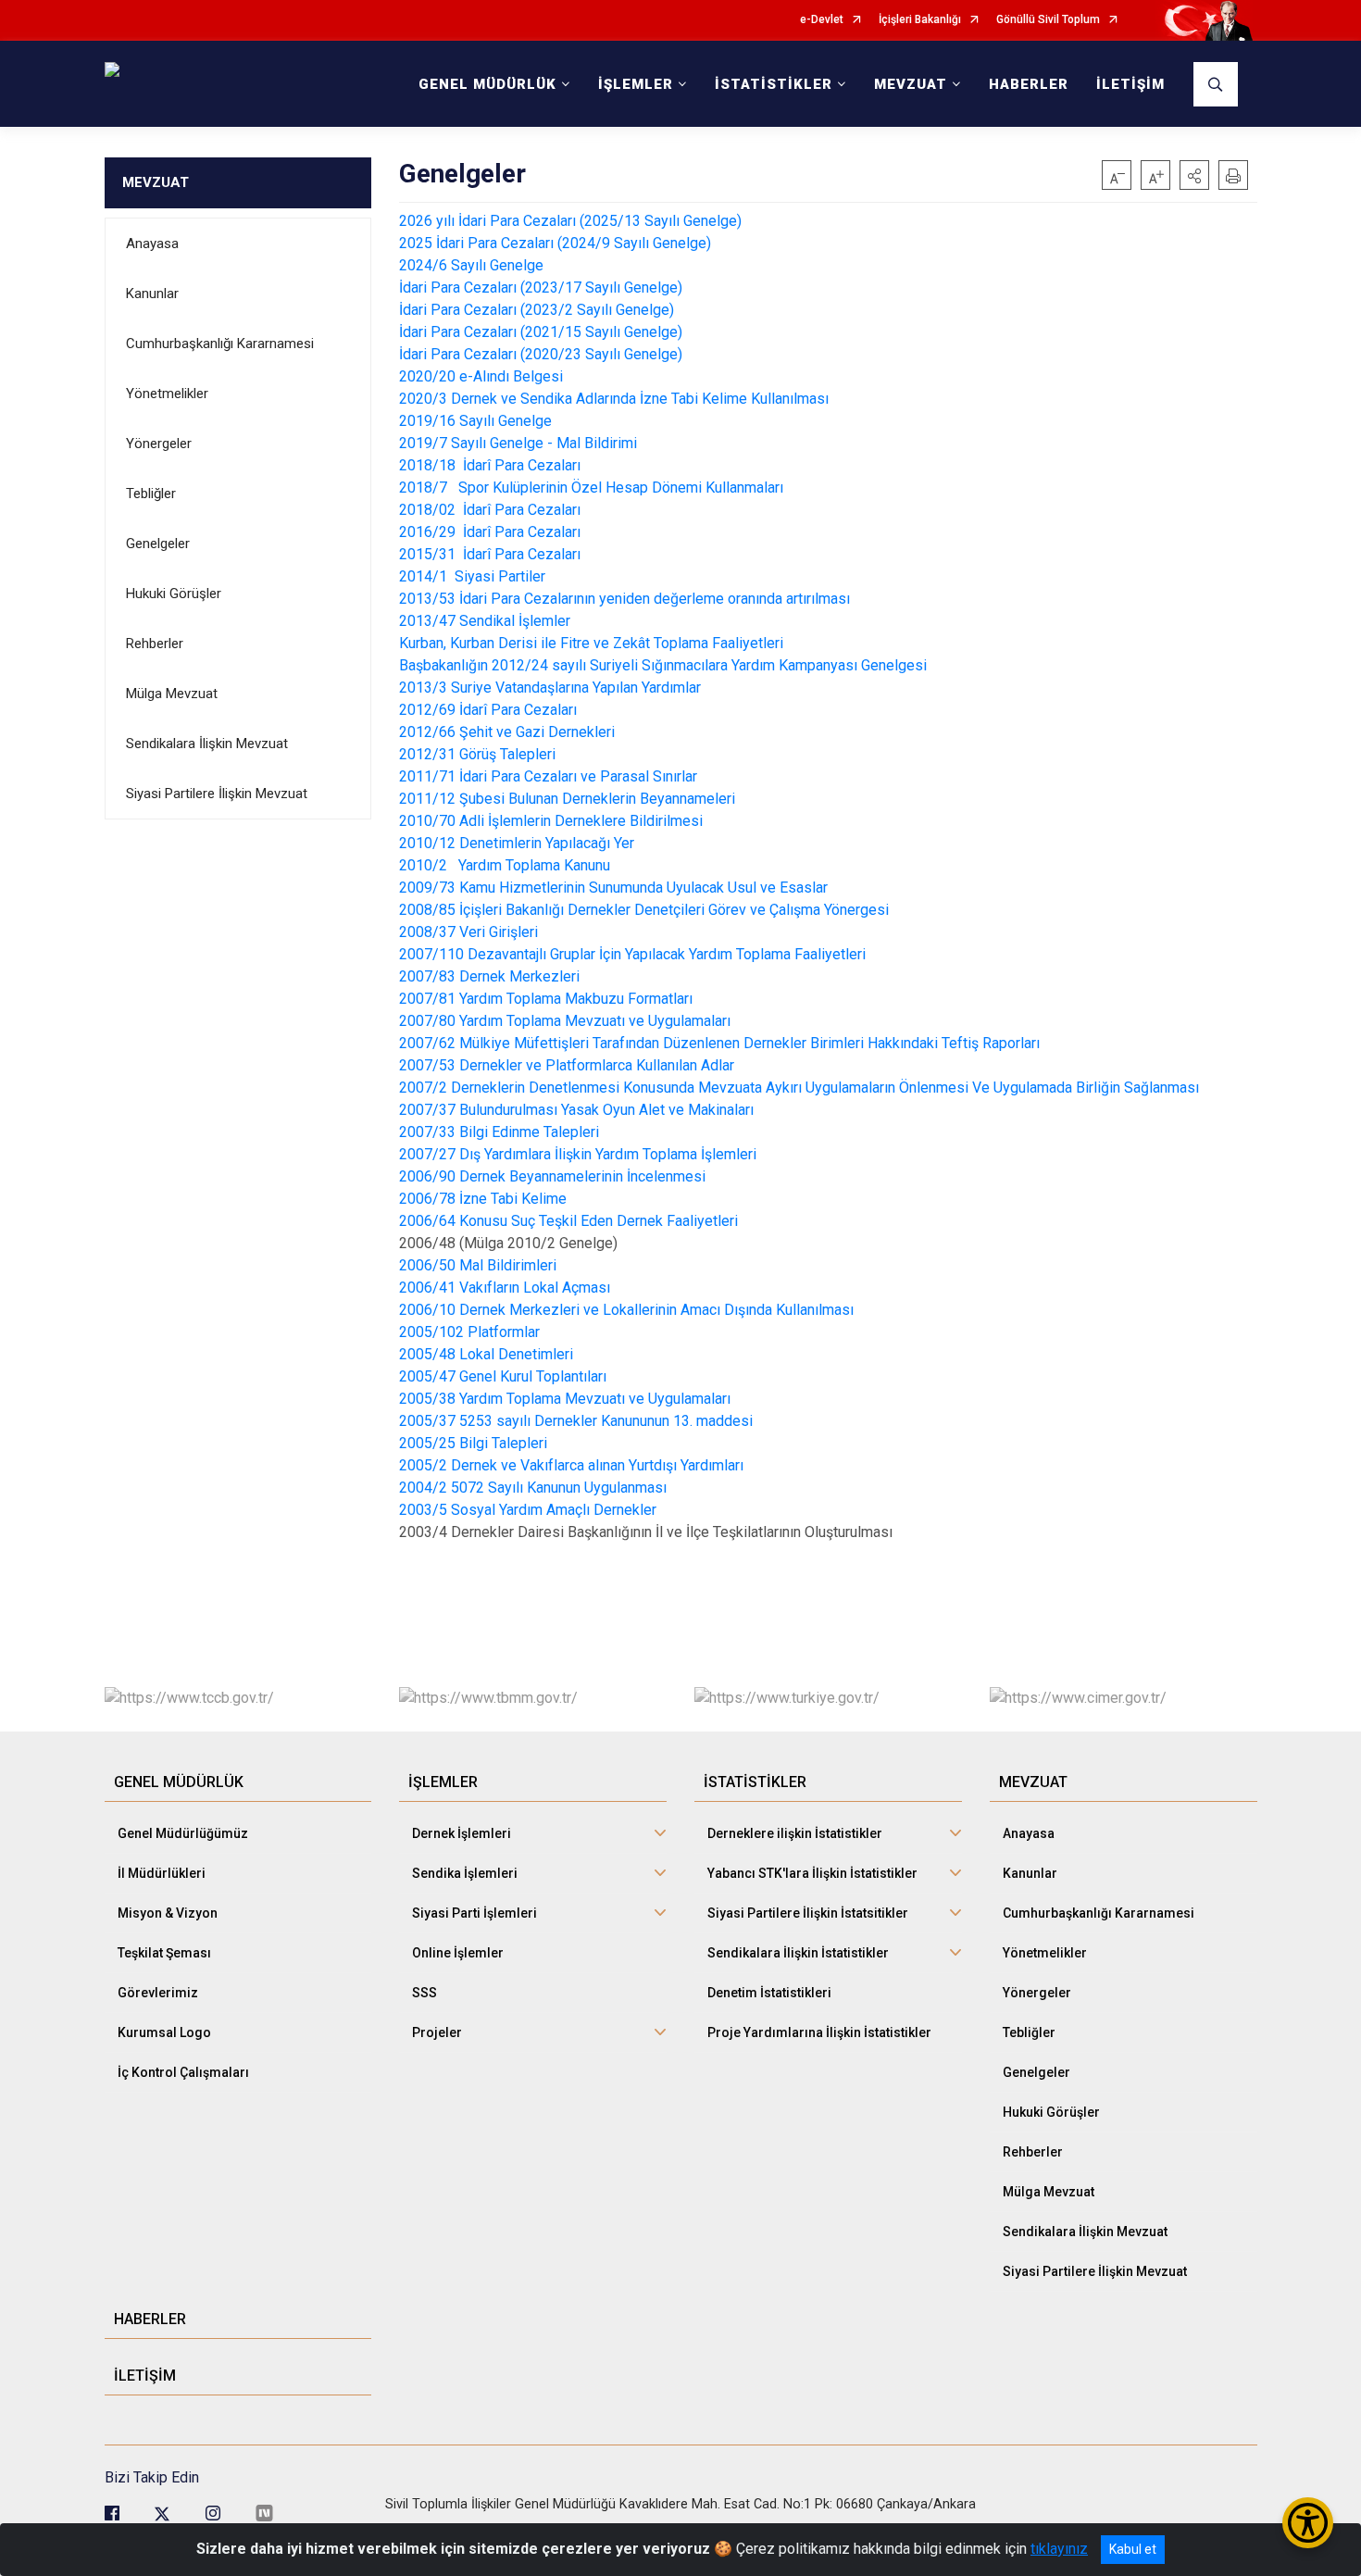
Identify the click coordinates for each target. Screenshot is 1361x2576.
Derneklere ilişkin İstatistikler (795, 1833)
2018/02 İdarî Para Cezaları (492, 510)
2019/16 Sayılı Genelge (475, 421)
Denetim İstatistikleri (769, 1993)
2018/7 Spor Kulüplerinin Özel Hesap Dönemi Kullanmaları (593, 488)
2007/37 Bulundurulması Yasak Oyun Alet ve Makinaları (576, 1110)
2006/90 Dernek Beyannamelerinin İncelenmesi (552, 1176)
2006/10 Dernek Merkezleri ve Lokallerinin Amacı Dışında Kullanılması (626, 1310)
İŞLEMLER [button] (636, 84)
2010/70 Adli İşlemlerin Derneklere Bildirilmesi (551, 821)
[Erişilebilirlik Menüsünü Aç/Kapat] (1308, 2523)
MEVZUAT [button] (911, 84)
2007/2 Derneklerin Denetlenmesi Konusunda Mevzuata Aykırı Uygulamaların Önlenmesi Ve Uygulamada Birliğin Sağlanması (799, 1088)
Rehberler (155, 644)
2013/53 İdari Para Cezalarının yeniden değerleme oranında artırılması (624, 599)
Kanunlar (152, 294)
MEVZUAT (156, 182)
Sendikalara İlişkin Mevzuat (207, 744)
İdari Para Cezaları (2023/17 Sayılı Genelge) (541, 288)
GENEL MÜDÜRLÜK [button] (487, 84)
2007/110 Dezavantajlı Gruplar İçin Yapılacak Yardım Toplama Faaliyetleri (632, 954)
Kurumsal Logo (164, 2032)
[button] (1194, 175)
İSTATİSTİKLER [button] (774, 84)
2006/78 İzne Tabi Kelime (483, 1199)
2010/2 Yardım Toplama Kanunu (505, 865)
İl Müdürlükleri (162, 1873)
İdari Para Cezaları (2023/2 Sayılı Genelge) (537, 310)
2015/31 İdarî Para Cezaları (492, 554)
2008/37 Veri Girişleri (468, 932)
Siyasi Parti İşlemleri (474, 1913)
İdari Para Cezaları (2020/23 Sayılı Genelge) (541, 354)
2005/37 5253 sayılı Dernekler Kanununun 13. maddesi (576, 1421)
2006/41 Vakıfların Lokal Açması (505, 1288)
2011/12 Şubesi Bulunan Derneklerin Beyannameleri (567, 799)
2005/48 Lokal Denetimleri (486, 1354)
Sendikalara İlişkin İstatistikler (798, 1953)
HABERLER (1029, 84)
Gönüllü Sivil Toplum (1048, 20)
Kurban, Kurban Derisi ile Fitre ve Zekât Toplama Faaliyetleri (591, 643)
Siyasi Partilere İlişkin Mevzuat (217, 794)
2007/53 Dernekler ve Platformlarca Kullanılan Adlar (567, 1065)
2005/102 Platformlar (469, 1332)
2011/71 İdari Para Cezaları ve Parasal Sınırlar (548, 776)
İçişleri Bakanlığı (920, 20)
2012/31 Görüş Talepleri (477, 754)
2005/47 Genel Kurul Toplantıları (503, 1376)
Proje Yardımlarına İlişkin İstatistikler (819, 2032)
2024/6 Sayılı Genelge (471, 265)
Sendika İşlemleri (465, 1873)
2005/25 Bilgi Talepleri (473, 1443)
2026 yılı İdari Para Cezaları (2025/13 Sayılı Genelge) (570, 221)
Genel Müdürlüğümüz (183, 1833)
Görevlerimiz (158, 1993)
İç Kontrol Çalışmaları (183, 2072)
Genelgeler (158, 544)
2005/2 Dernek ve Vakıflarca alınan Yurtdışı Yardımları (571, 1465)
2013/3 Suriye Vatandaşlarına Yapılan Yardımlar (550, 688)
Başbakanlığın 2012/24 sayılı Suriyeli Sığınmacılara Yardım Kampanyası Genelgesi (663, 665)
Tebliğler (151, 494)
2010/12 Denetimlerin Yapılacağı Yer (517, 843)
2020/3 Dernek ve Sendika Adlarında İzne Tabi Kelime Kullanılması (614, 399)
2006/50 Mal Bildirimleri (478, 1265)
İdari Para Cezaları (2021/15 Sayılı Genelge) (541, 332)
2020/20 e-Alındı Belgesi (481, 376)
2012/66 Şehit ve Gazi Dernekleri (507, 732)
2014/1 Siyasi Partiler (474, 576)
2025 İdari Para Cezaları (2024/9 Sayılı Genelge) (555, 243)
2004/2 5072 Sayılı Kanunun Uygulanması (533, 1488)
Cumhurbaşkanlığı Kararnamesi (220, 344)
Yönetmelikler (167, 394)
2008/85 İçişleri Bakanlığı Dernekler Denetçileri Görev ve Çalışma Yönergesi (644, 910)
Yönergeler (159, 444)
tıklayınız (1059, 2549)
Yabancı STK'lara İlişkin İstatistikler (812, 1873)
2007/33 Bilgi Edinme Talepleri (499, 1132)
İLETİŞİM (1130, 84)
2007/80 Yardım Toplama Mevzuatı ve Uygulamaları (565, 1021)
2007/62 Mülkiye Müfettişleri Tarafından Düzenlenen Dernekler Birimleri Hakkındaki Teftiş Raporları (719, 1043)
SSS (425, 1993)
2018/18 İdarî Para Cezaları (492, 465)
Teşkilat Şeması (164, 1953)
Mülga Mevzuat (172, 694)
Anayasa (152, 244)
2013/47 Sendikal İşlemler (487, 621)
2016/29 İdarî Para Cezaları (492, 532)
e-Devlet (822, 20)
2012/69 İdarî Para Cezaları (488, 710)
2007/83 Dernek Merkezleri (489, 976)
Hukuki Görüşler (174, 594)
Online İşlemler (458, 1953)
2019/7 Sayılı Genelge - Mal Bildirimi (518, 443)
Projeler (437, 2032)
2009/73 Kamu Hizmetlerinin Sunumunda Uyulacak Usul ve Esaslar (613, 888)
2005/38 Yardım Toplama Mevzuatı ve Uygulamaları (565, 1399)
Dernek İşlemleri (462, 1833)
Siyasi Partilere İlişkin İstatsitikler (808, 1913)
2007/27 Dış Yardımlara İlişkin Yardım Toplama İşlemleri (578, 1154)
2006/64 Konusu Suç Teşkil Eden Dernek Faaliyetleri (568, 1221)
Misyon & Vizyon (168, 1913)
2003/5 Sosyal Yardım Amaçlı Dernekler (528, 1510)
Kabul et (1133, 2549)
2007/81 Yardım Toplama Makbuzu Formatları (546, 999)
